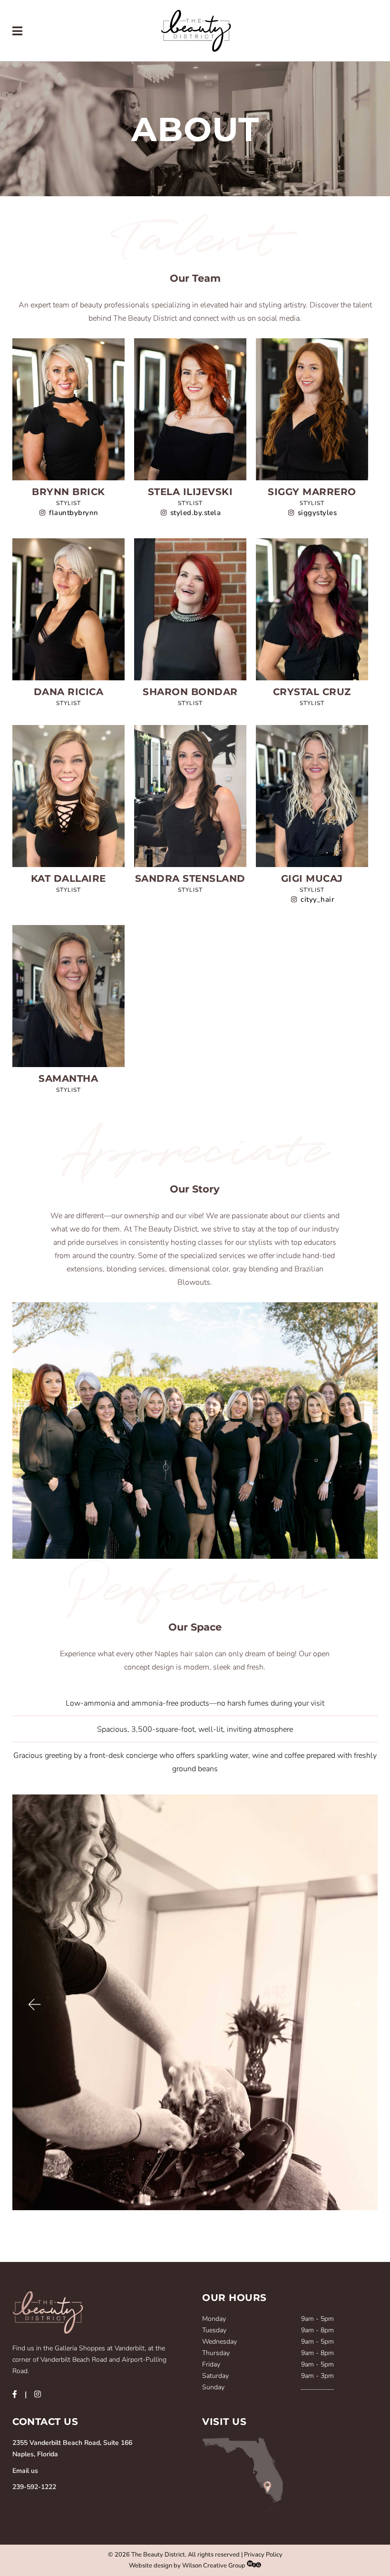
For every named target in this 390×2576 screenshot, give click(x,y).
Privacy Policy (263, 2555)
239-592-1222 (34, 2487)
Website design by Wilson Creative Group (188, 2566)
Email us (25, 2471)
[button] (34, 2005)
